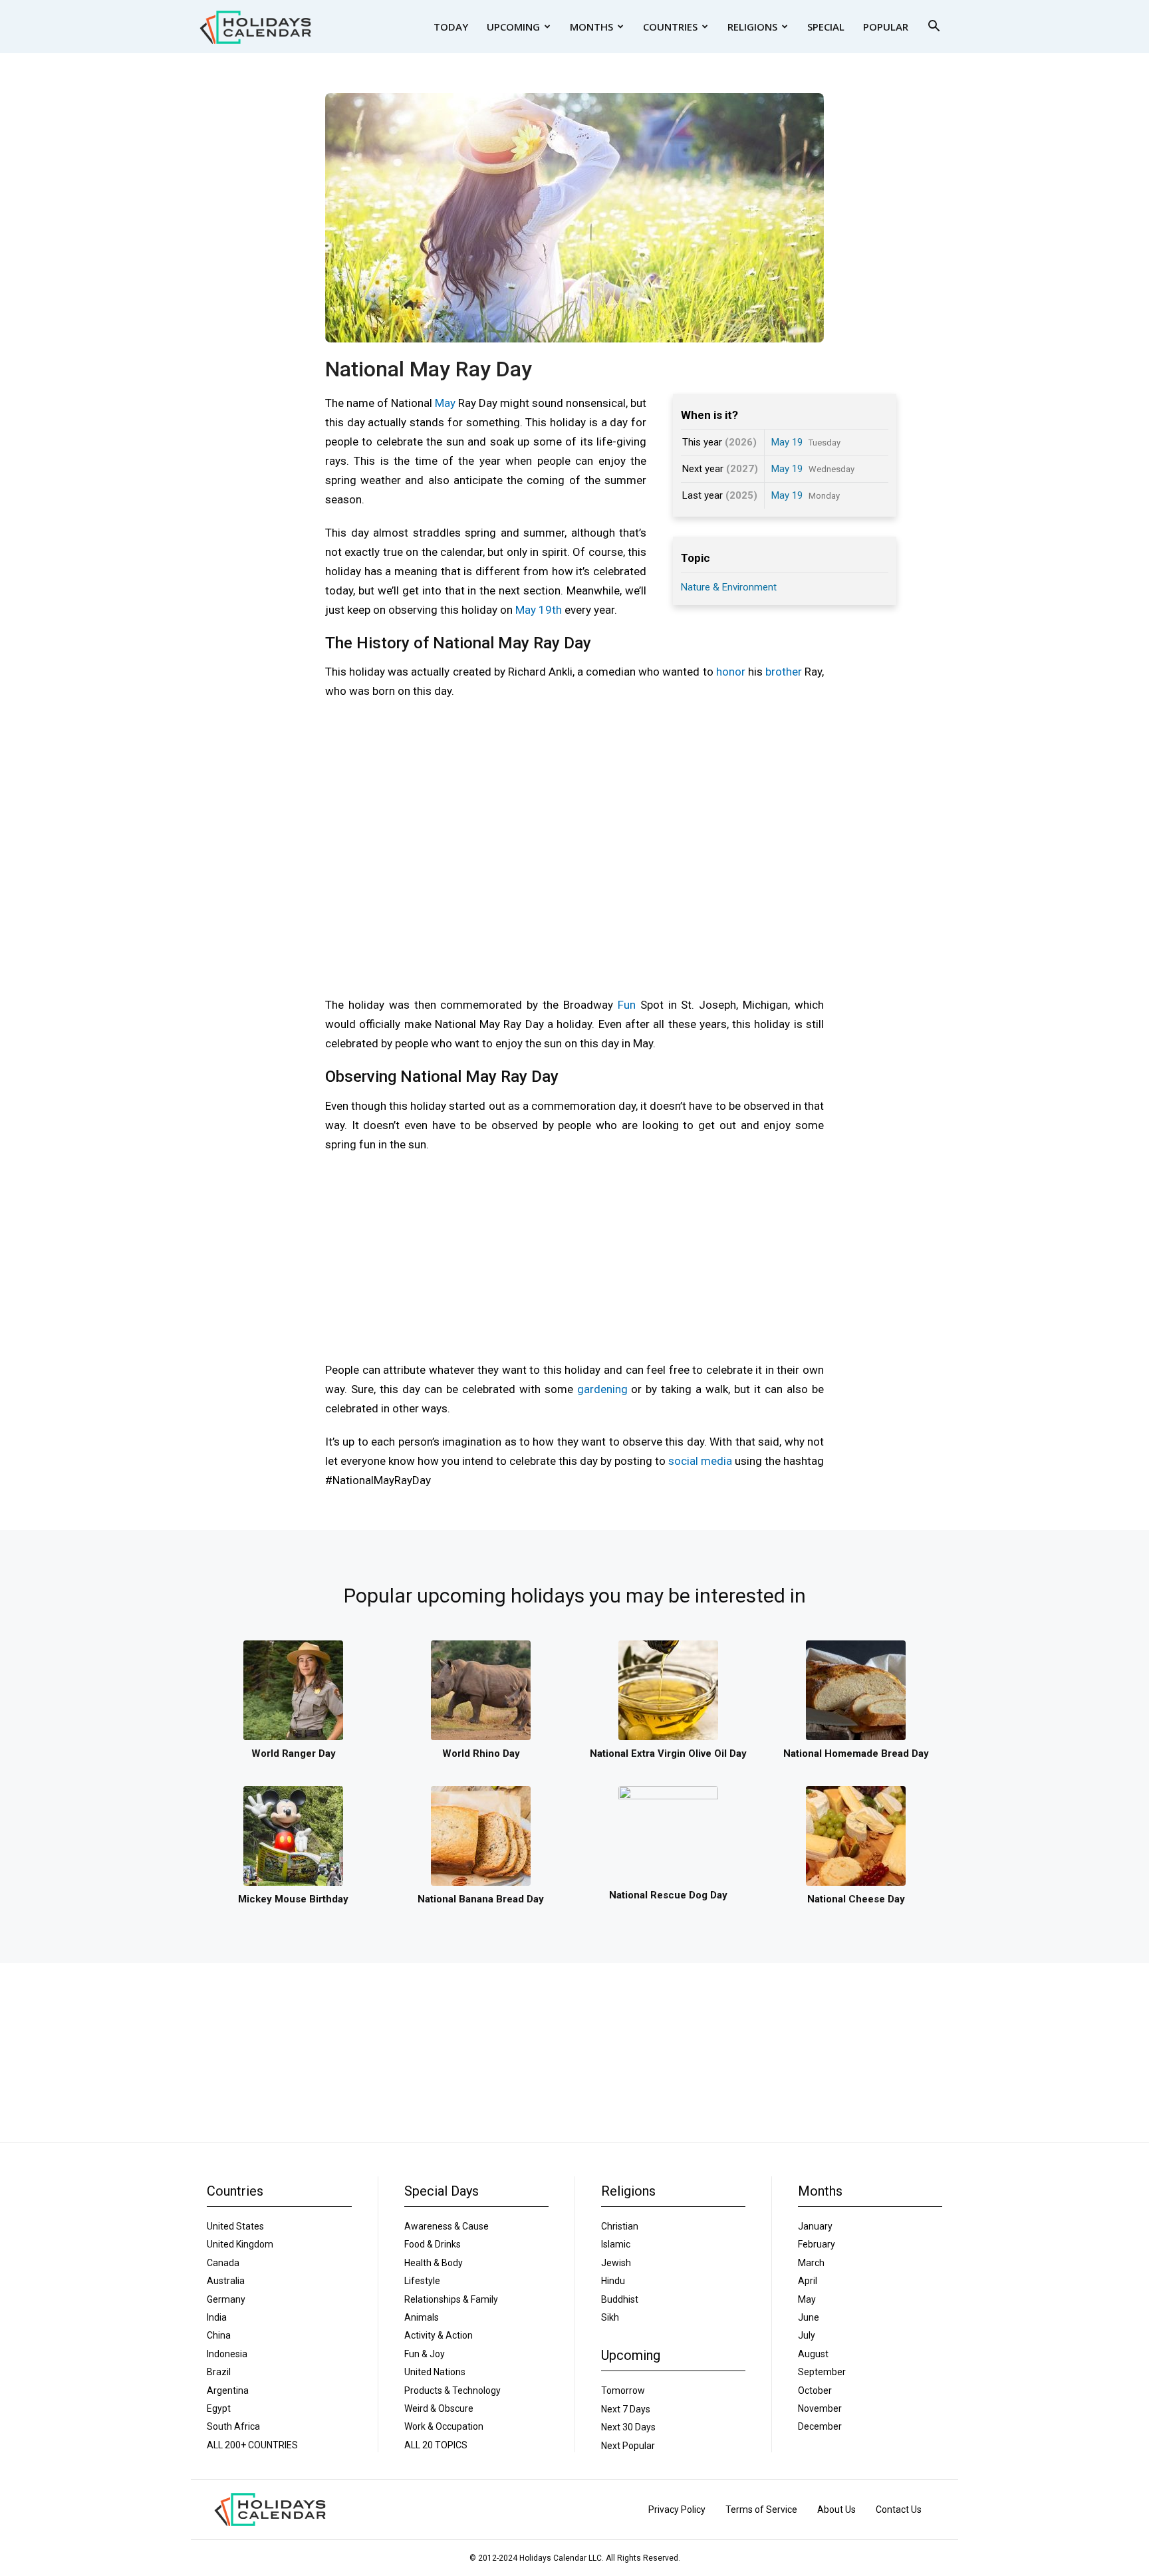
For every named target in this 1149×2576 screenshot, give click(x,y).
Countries (670, 27)
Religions (752, 27)
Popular (886, 27)
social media (700, 1461)
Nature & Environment (729, 587)
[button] (934, 28)
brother (784, 672)
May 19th (539, 610)
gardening (602, 1389)
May (445, 403)
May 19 (787, 442)
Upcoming (513, 27)
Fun (627, 1005)
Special (826, 27)
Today (451, 27)
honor (731, 672)
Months (591, 27)
